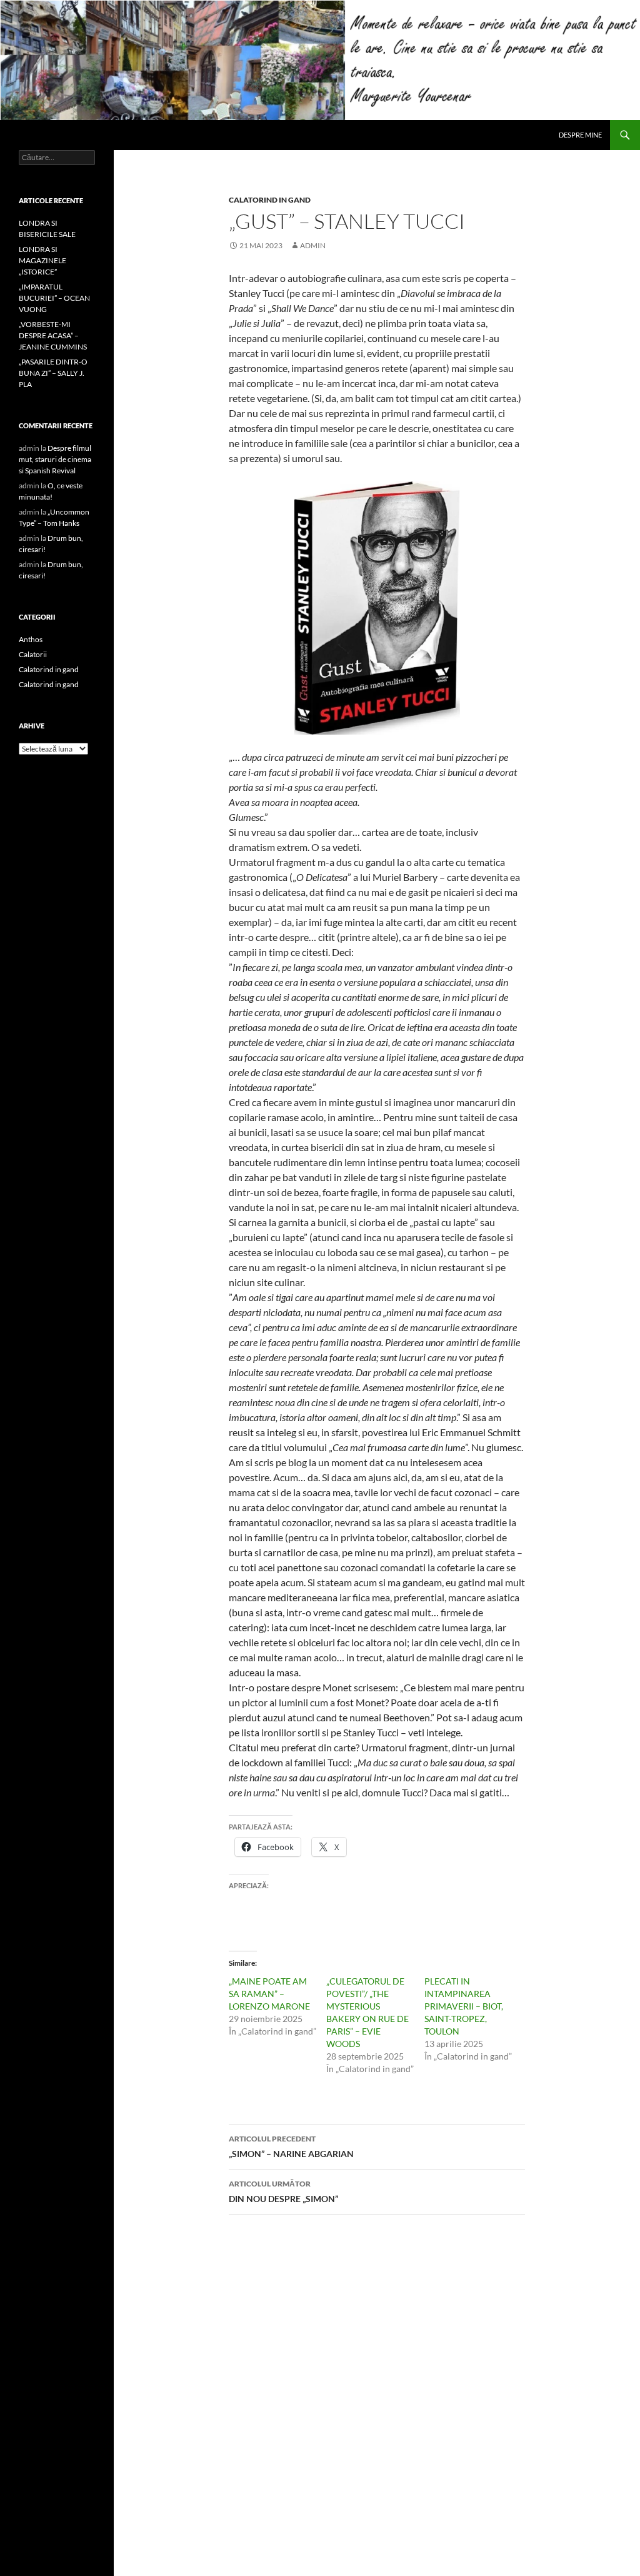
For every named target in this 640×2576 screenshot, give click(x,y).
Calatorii (33, 654)
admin (313, 245)
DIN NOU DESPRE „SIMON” (283, 2191)
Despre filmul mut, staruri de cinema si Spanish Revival (55, 459)
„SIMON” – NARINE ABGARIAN (291, 2146)
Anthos (31, 639)
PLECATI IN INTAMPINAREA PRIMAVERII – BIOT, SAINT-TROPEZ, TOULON (464, 2006)
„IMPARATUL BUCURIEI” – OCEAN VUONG (54, 298)
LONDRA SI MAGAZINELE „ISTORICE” (42, 260)
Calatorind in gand (270, 200)
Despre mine (580, 135)
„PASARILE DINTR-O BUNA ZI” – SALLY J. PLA (53, 373)
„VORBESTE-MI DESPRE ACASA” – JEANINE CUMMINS (53, 335)
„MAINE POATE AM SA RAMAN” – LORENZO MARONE (269, 1994)
